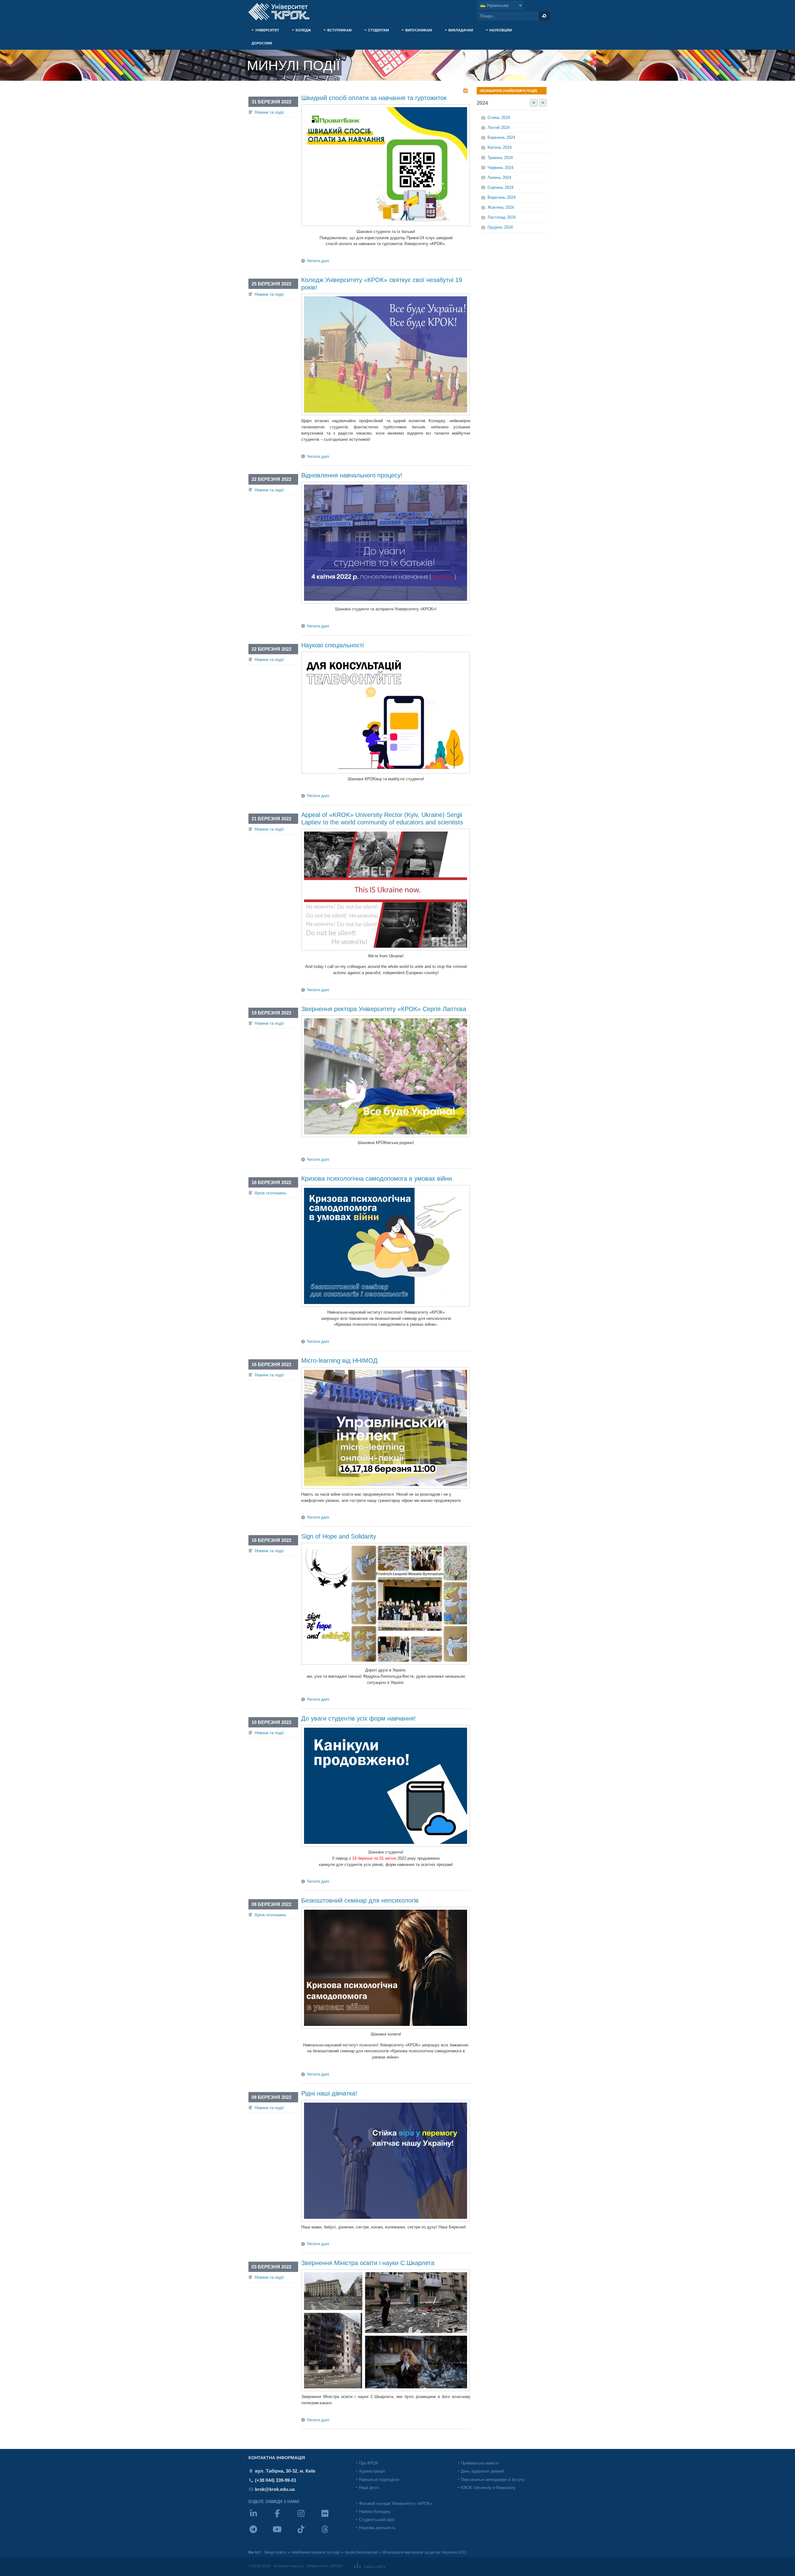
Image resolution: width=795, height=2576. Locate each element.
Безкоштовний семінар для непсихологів (360, 1900)
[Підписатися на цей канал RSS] (466, 91)
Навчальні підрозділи (379, 2480)
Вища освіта (275, 2552)
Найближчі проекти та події (316, 2552)
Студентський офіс (377, 2520)
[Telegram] (260, 2533)
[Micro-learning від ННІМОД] (386, 1487)
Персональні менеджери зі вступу (493, 2480)
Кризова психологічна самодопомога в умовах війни (377, 1179)
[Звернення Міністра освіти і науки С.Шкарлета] (386, 2390)
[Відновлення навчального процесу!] (386, 602)
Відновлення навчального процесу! (352, 475)
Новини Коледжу (375, 2512)
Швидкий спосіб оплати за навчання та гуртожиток (374, 98)
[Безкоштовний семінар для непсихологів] (386, 2027)
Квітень (500, 147)
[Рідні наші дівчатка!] (386, 2220)
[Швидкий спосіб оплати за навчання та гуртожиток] (386, 225)
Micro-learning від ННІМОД (339, 1361)
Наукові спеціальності (332, 645)
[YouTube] (284, 2533)
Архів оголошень (270, 1193)
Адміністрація (372, 2471)
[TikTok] (308, 2533)
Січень (499, 118)
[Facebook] (284, 2517)
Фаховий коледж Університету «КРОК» (396, 2503)
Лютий (499, 128)
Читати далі (318, 261)
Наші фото (369, 2488)
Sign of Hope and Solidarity (339, 1536)
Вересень (502, 197)
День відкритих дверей (482, 2471)
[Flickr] (332, 2517)
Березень (501, 137)
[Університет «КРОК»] (283, 12)
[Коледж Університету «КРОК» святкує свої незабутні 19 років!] (386, 414)
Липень (499, 178)
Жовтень (501, 207)
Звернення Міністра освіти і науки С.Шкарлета (368, 2263)
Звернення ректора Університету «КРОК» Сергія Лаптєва (384, 1009)
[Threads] (332, 2533)
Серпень (500, 187)
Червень (500, 168)
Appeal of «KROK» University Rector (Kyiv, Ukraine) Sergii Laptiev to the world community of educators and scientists (382, 818)
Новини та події (269, 112)
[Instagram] (308, 2517)
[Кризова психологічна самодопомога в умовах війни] (386, 1305)
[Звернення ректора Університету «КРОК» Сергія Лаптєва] (386, 1136)
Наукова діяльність (377, 2528)
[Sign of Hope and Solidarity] (386, 1663)
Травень (500, 158)
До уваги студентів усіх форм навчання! (359, 1718)
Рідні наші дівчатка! (329, 2093)
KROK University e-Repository (488, 2488)
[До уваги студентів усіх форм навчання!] (386, 1845)
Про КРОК (369, 2463)
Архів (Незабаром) (361, 2552)
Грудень (500, 227)
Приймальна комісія (480, 2463)
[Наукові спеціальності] (386, 772)
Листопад (502, 217)
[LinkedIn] (260, 2517)
